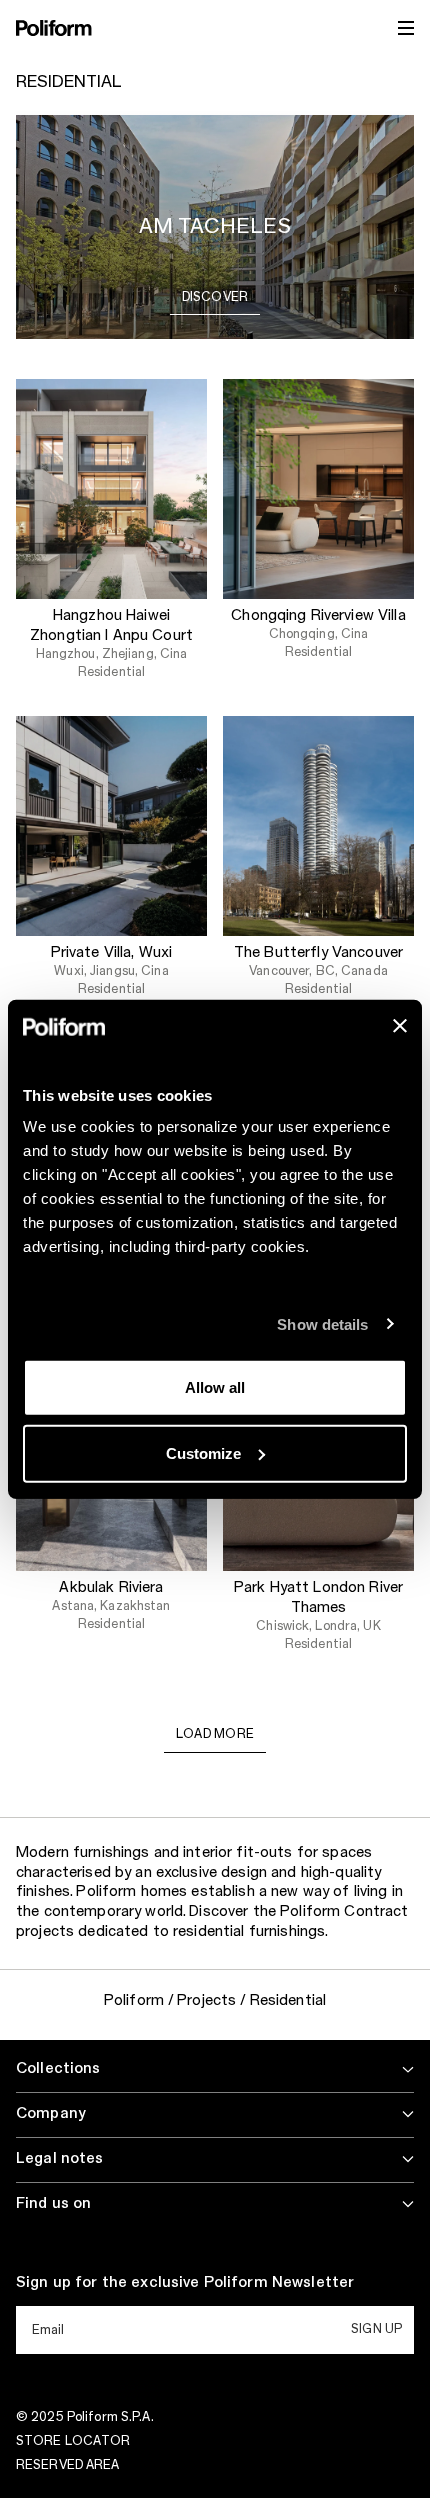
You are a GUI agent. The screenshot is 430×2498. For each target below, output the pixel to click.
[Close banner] (400, 1026)
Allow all (215, 1387)
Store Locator (73, 2441)
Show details (322, 1323)
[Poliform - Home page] (54, 28)
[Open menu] (406, 28)
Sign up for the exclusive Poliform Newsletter (185, 2283)
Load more (215, 1734)
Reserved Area (68, 2465)
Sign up (376, 2329)
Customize (203, 1452)
